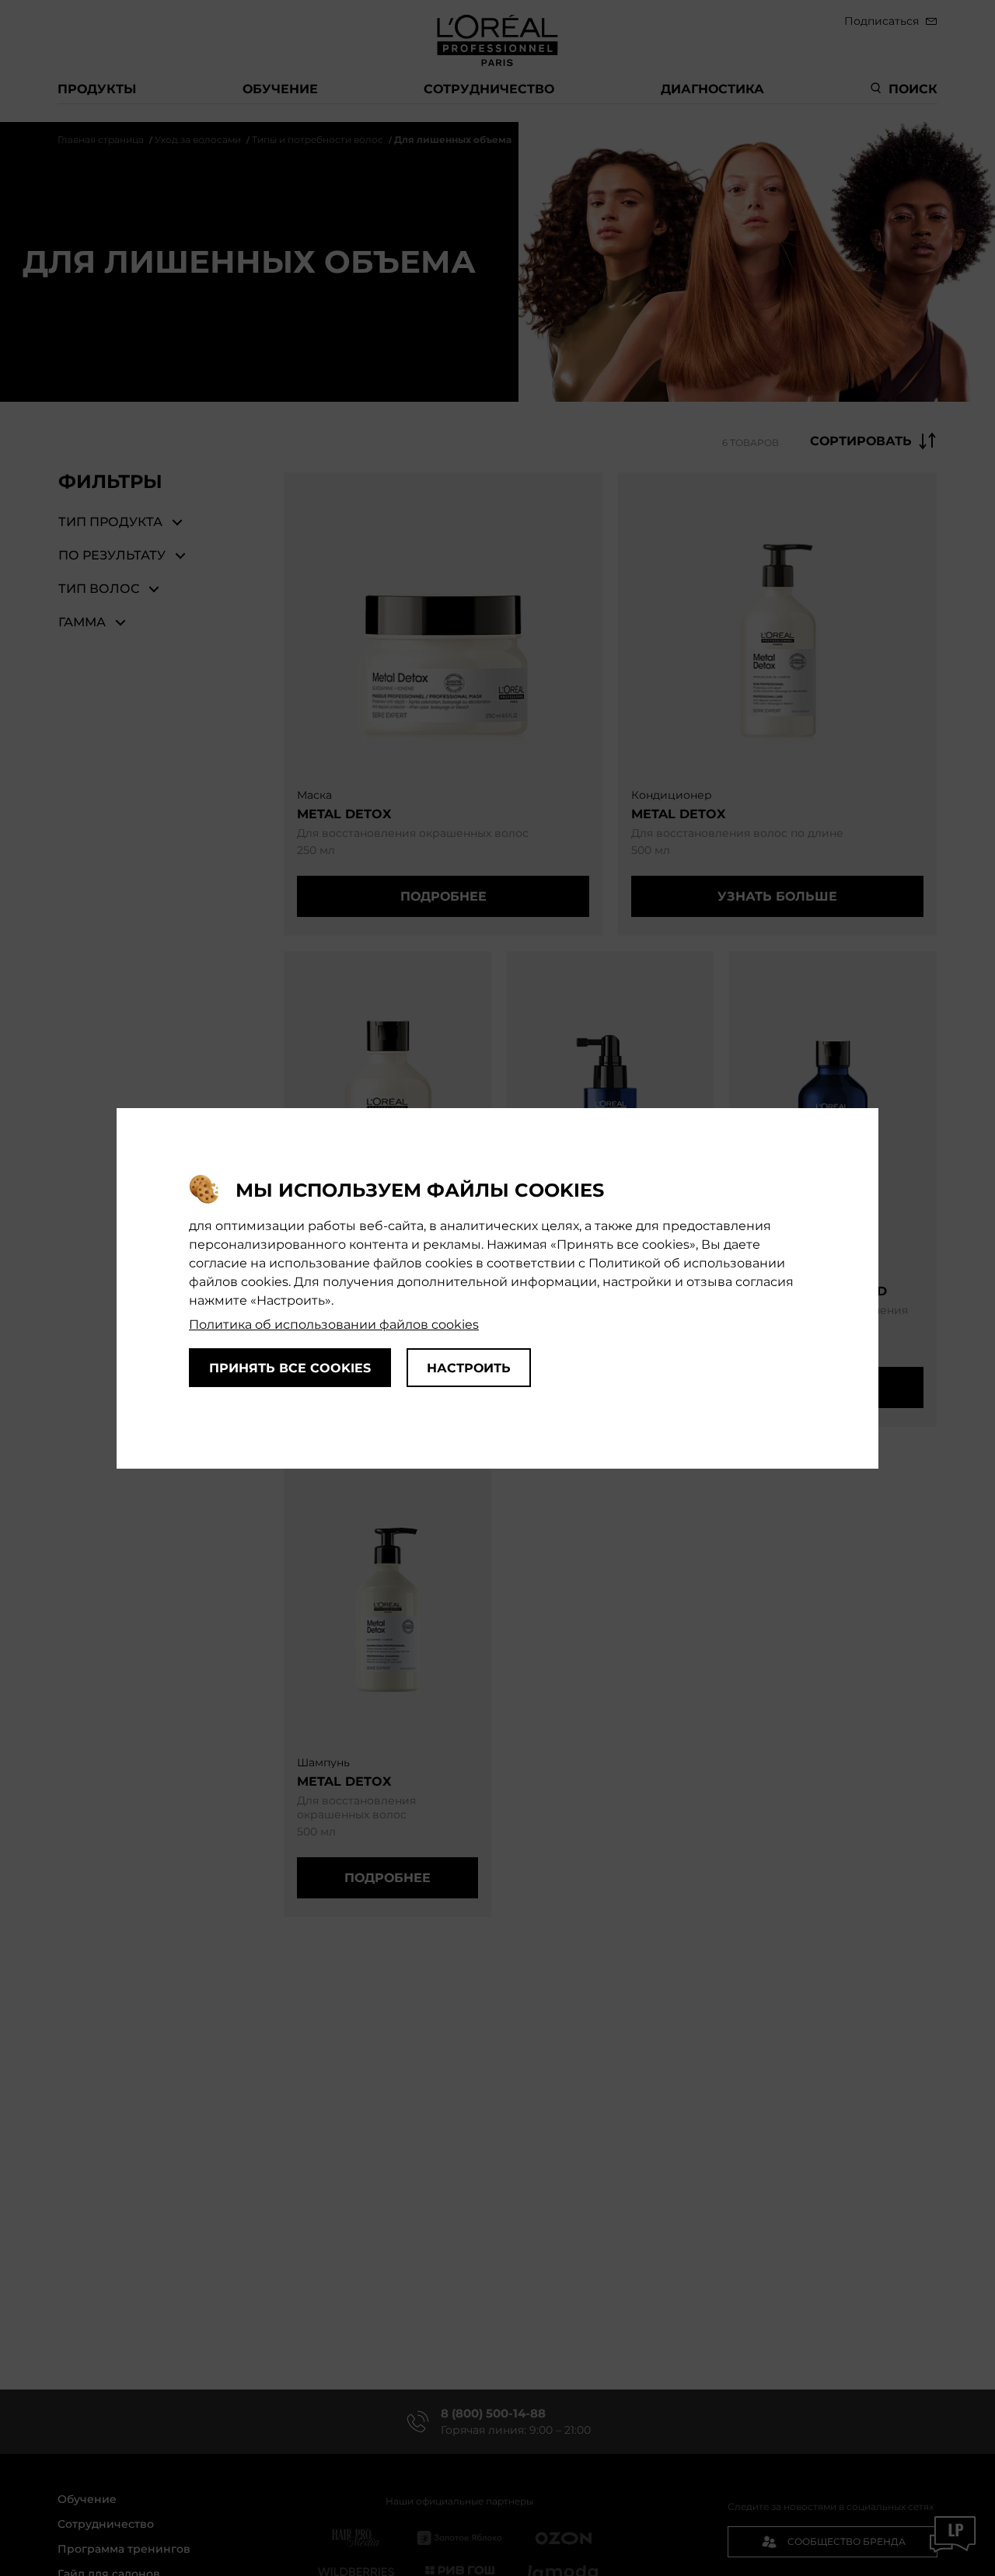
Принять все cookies (290, 1367)
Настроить (469, 1367)
